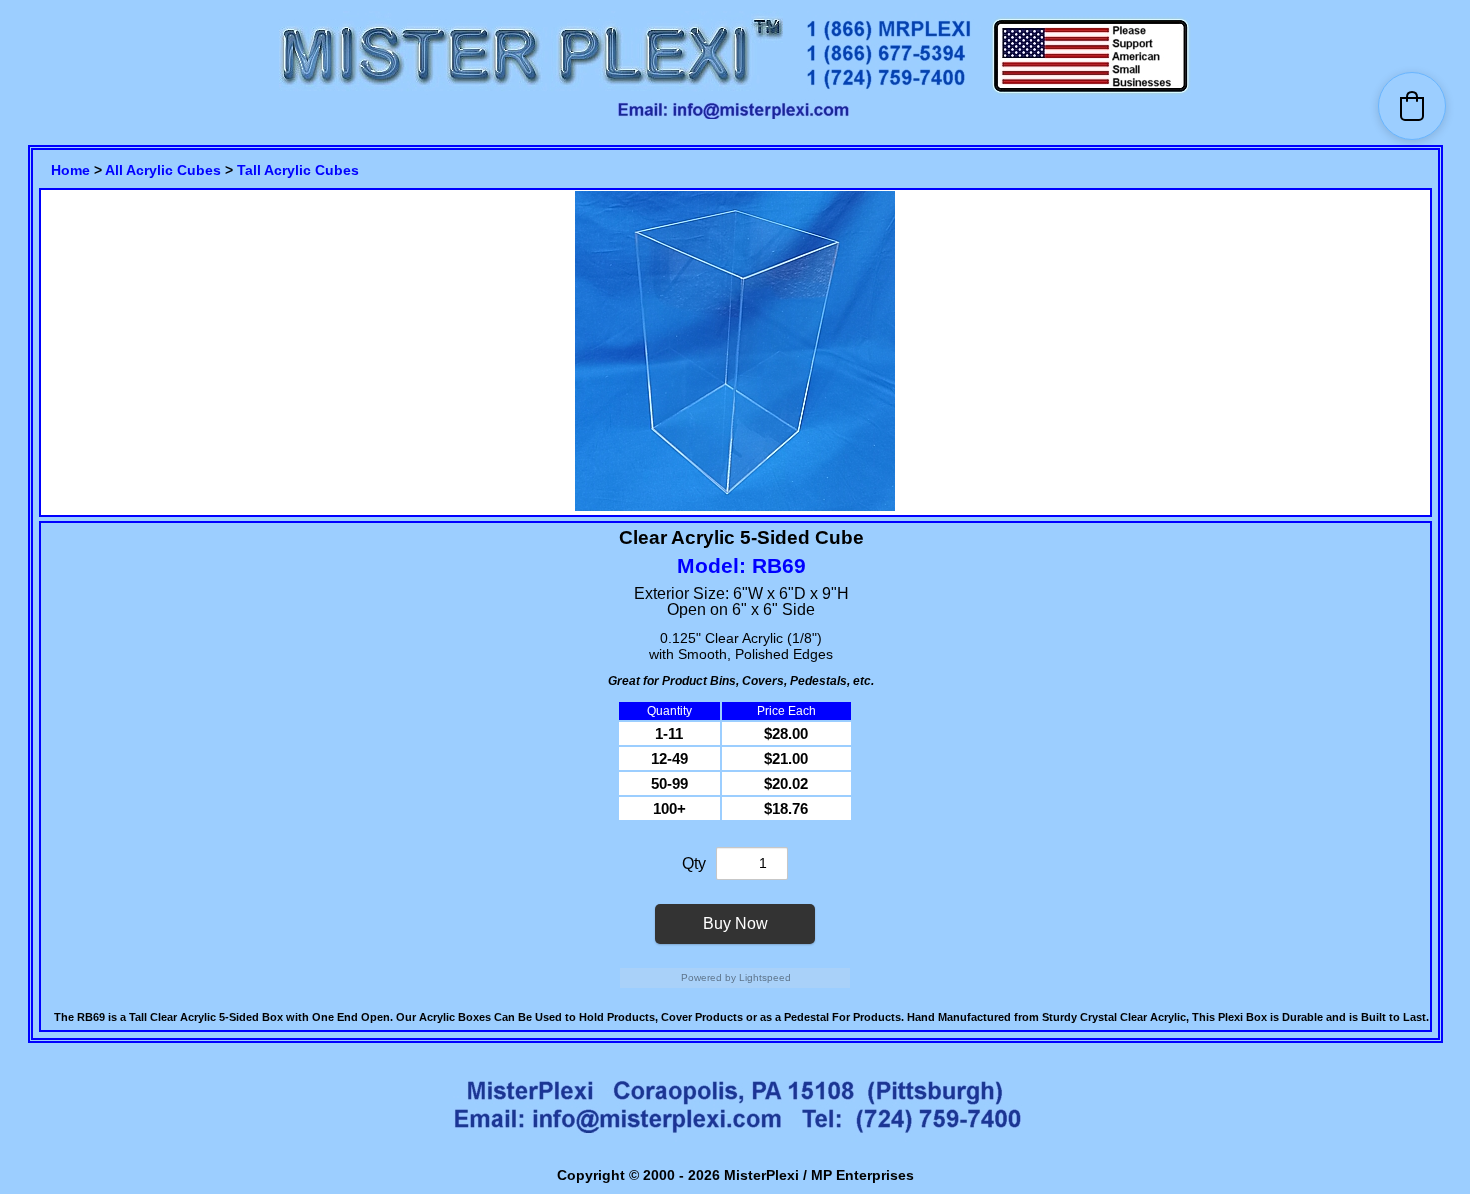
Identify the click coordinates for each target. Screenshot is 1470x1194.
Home (70, 170)
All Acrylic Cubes (163, 170)
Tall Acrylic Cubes (298, 170)
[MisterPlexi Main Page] (531, 90)
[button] (1412, 106)
